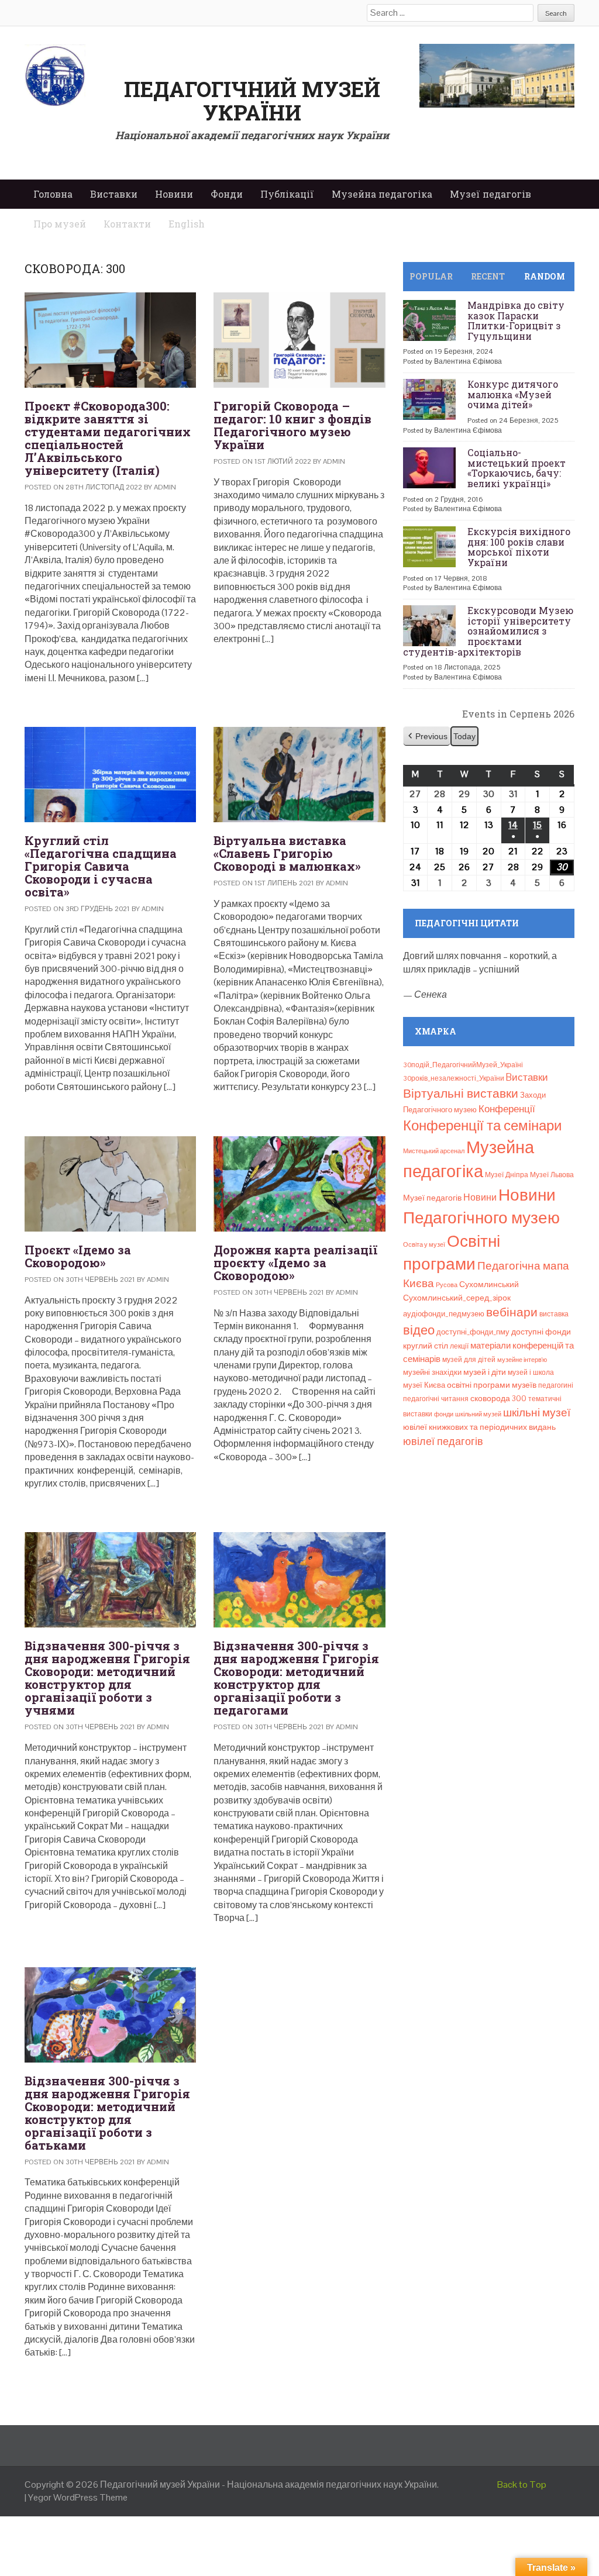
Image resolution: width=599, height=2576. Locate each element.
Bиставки (527, 1077)
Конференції (507, 1109)
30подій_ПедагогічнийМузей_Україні (463, 1065)
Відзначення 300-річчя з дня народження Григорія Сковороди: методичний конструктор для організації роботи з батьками (107, 2113)
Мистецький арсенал (434, 1151)
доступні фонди (541, 1332)
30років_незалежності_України (454, 1078)
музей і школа (531, 1373)
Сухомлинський (489, 1284)
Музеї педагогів (490, 194)
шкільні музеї (537, 1413)
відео (419, 1330)
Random (545, 276)
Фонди (227, 194)
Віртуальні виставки (461, 1093)
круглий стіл (426, 1346)
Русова (447, 1285)
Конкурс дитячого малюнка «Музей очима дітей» (513, 394)
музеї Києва (424, 1385)
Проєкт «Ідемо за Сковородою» (78, 1256)
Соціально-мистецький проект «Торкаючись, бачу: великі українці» (517, 468)
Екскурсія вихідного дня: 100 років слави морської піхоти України (519, 547)
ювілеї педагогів (443, 1441)
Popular (431, 276)
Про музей (60, 224)
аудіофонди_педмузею (444, 1314)
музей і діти (485, 1372)
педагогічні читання (436, 1399)
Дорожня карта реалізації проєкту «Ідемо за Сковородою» (295, 1263)
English (187, 224)
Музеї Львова (552, 1175)
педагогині (556, 1385)
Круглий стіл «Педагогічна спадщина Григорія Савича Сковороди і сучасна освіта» (101, 866)
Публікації (287, 194)
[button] (427, 737)
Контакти (127, 224)
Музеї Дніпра (507, 1175)
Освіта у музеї (424, 1244)
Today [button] (464, 736)
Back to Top (522, 2484)
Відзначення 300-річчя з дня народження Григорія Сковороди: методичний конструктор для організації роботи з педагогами (296, 1678)
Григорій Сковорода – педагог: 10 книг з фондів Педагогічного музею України (292, 425)
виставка (554, 1314)
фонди (444, 1414)
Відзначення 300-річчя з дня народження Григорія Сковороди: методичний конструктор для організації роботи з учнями (107, 1678)
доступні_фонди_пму (473, 1332)
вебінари (512, 1312)
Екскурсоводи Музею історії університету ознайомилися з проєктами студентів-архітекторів (488, 631)
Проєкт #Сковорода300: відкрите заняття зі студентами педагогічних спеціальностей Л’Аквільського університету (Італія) (108, 438)
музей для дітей (469, 1360)
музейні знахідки (432, 1372)
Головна (53, 194)
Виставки (114, 194)
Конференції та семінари (482, 1125)
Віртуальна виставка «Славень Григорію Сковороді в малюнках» (287, 853)
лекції (459, 1346)
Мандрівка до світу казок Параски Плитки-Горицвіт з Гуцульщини (516, 320)
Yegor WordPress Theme (78, 2497)
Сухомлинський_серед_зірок (457, 1298)
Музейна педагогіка (382, 194)
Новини (174, 194)
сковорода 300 (498, 1399)
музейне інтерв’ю (522, 1360)
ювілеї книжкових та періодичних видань (479, 1427)
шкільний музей (478, 1414)
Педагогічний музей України (252, 101)
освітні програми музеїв (492, 1385)
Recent (488, 276)
